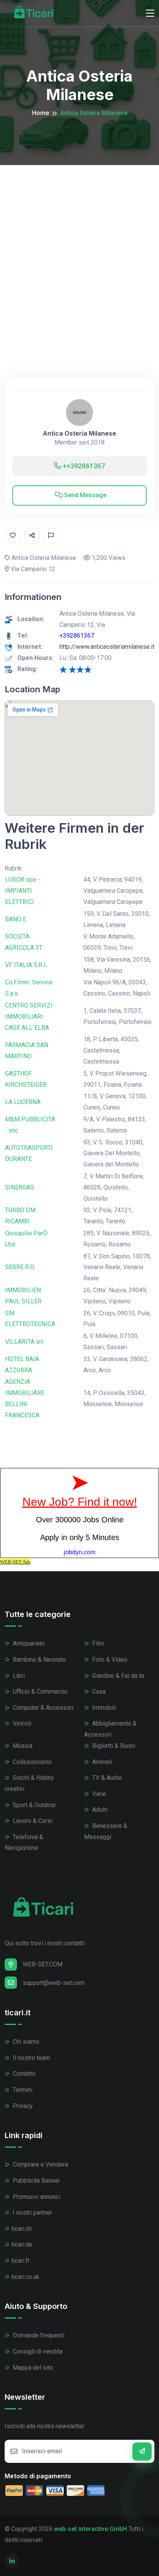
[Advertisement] (79, 248)
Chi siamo (25, 2042)
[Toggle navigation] (150, 13)
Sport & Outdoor (34, 1805)
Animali (101, 1762)
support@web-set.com (54, 1983)
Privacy (22, 2106)
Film (97, 1643)
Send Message (85, 495)
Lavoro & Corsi (32, 1821)
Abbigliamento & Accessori (110, 1729)
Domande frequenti (38, 2335)
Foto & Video (109, 1660)
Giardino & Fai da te (118, 1676)
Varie (98, 1794)
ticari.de (22, 2244)
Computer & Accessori (42, 1708)
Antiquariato (28, 1643)
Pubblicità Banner (36, 2181)
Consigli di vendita (37, 2351)
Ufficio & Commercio (39, 1691)
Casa (98, 1691)
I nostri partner (32, 2213)
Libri (18, 1676)
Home (41, 113)
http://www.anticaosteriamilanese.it (107, 647)
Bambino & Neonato (39, 1660)
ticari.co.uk (25, 2277)
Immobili (103, 1708)
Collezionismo (31, 1762)
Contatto (23, 2074)
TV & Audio (106, 1778)
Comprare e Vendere (40, 2164)
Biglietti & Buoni (113, 1746)
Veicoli (21, 1723)
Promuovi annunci (36, 2197)
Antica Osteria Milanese (79, 434)
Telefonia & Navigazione (24, 1843)
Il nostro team (31, 2058)
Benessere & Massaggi (106, 1831)
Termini (22, 2090)
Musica (22, 1746)
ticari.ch (21, 2229)
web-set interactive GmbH (90, 2529)
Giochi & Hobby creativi (29, 1783)
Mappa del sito (32, 2368)
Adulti (99, 1810)
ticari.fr (20, 2261)
